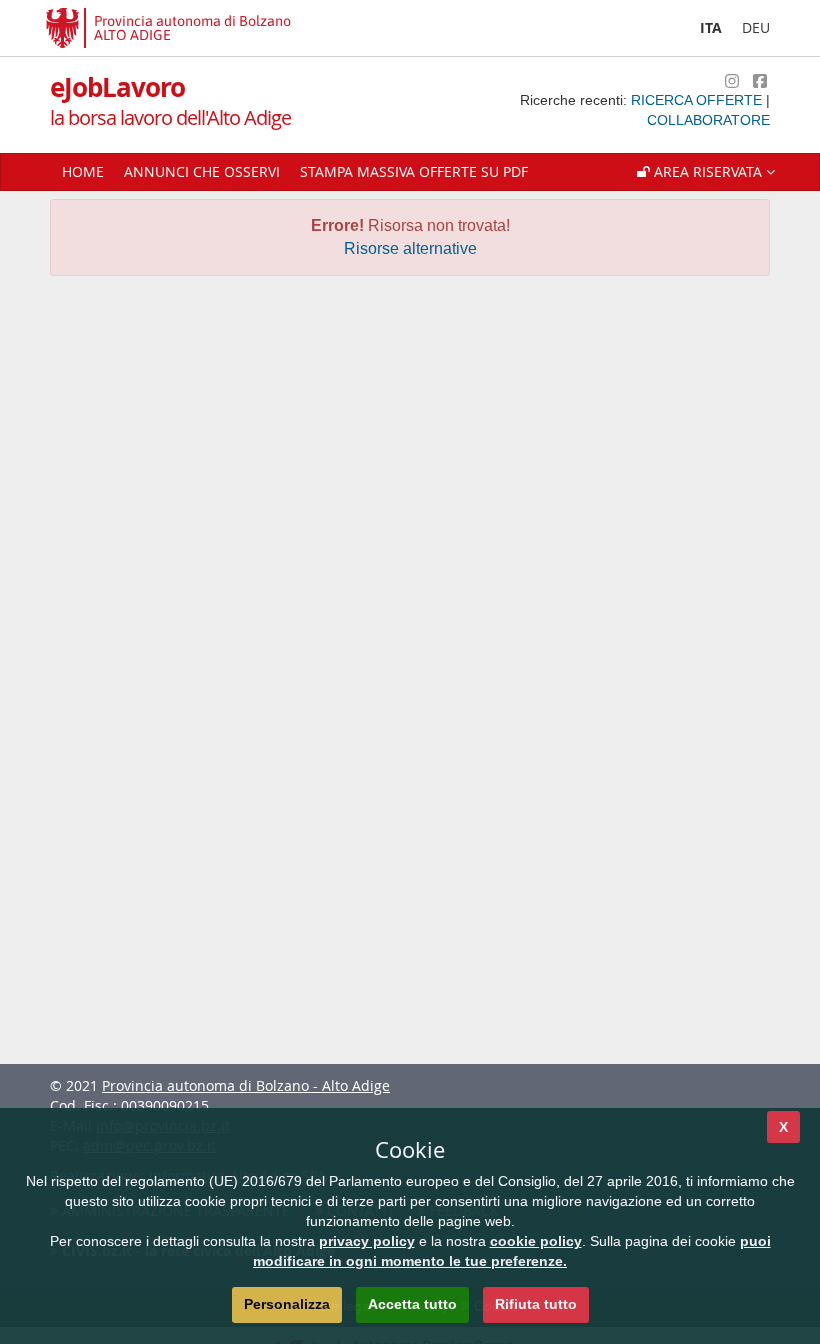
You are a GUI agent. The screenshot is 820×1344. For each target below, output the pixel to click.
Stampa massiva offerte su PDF (414, 171)
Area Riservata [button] (708, 171)
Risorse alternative (410, 248)
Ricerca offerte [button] (698, 100)
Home (83, 171)
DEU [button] (756, 27)
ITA (711, 27)
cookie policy (536, 1241)
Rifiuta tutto (536, 1304)
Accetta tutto (412, 1304)
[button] (706, 172)
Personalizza (287, 1304)
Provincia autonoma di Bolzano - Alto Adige (246, 1085)
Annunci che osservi (202, 171)
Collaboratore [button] (708, 120)
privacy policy (367, 1241)
